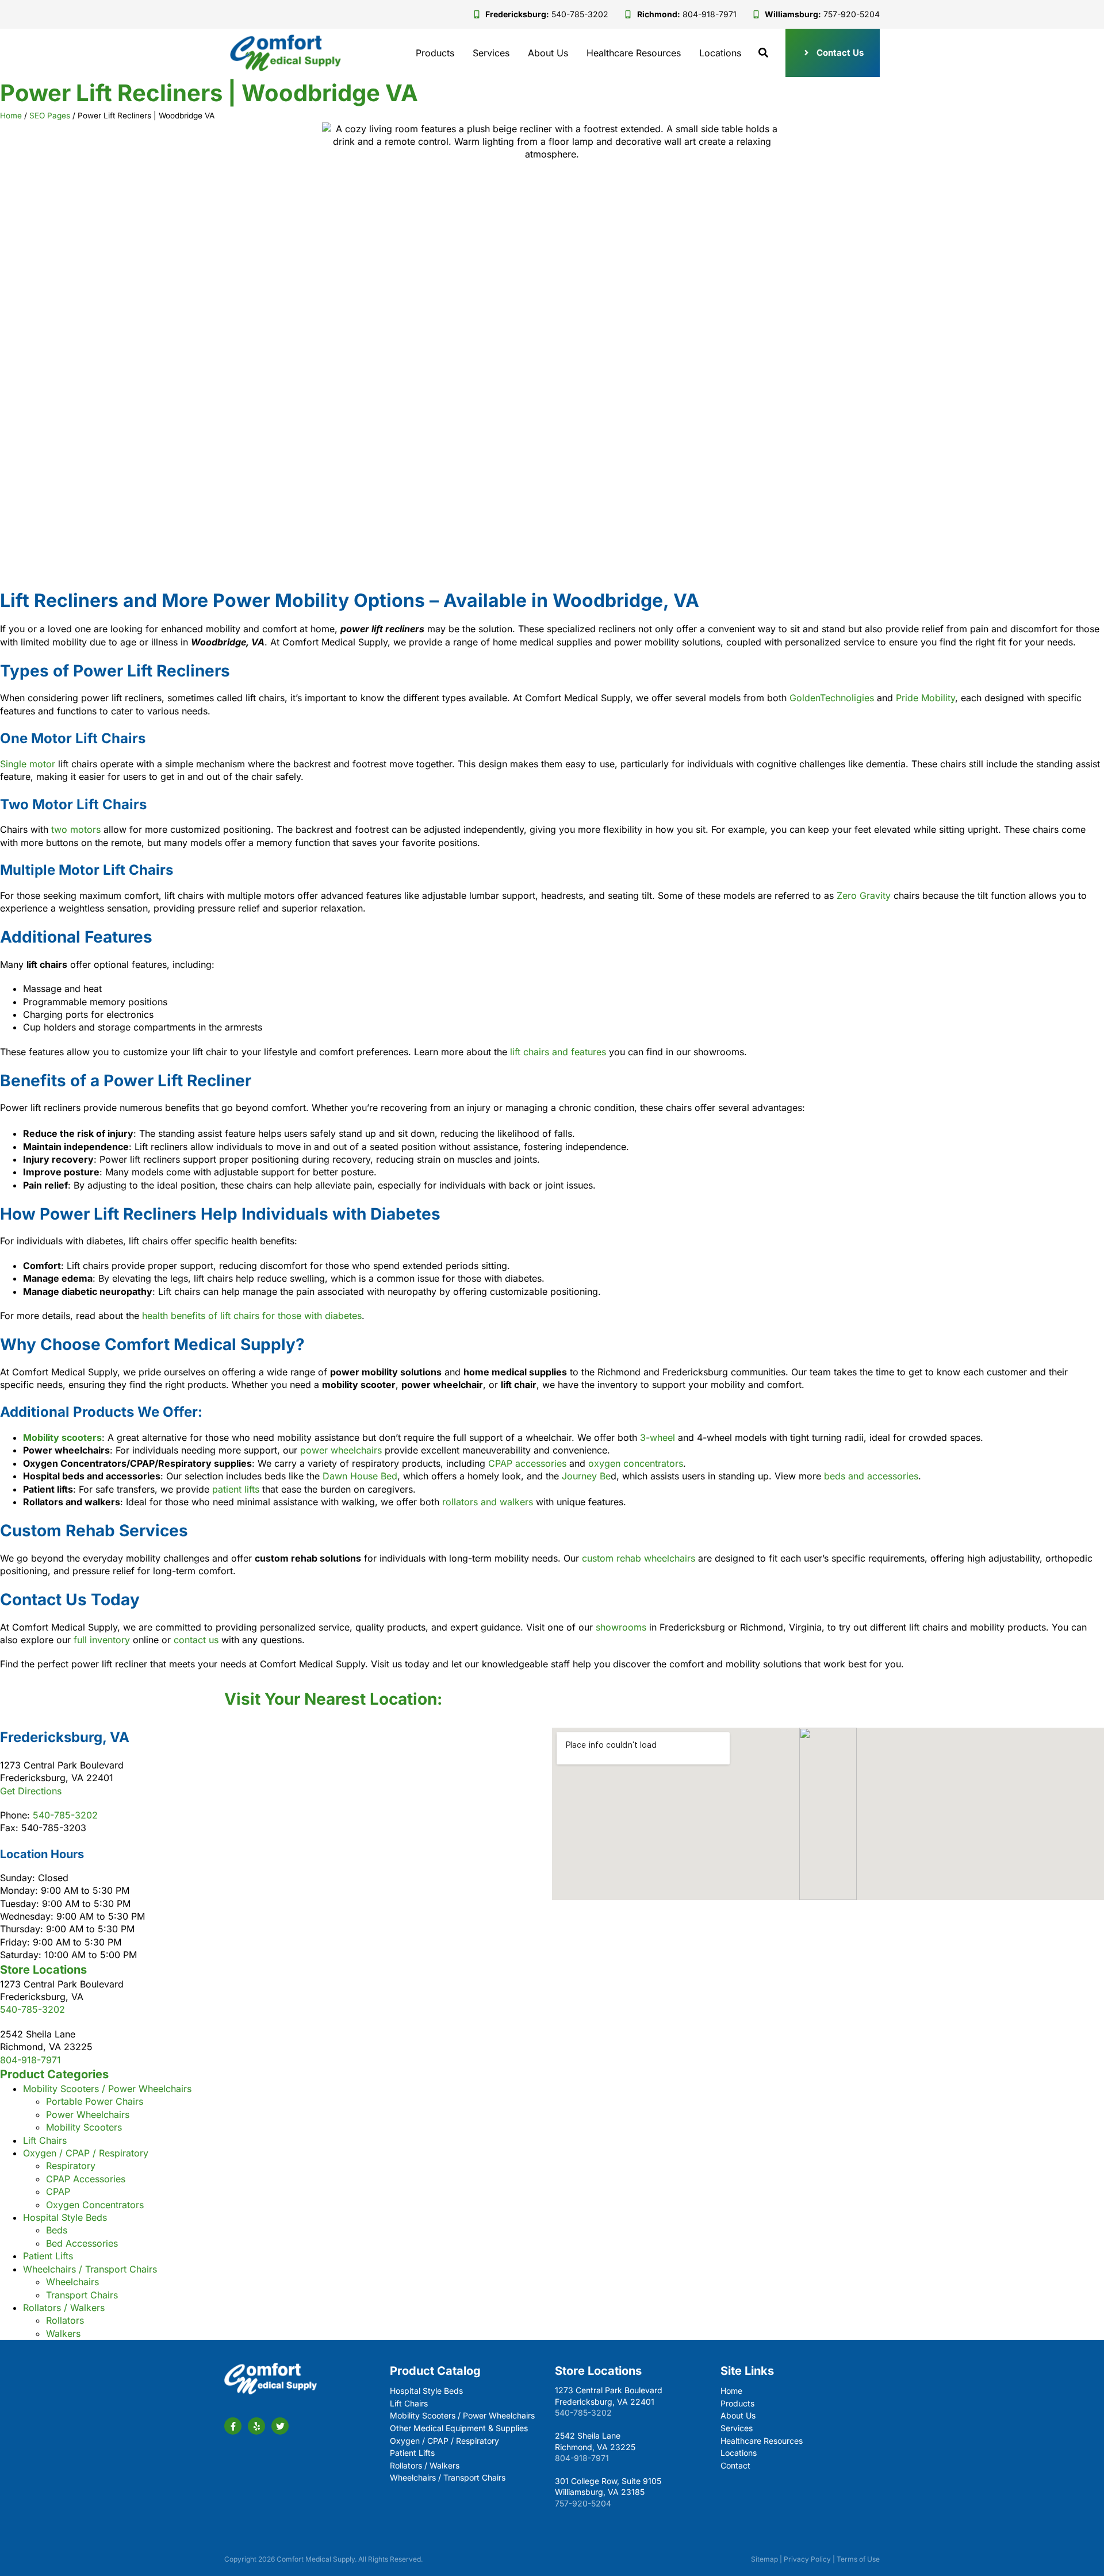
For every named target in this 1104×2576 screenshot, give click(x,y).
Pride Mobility (925, 698)
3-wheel (656, 1437)
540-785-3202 (65, 1815)
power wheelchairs (340, 1450)
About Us (548, 53)
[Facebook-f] (233, 2426)
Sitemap (764, 2559)
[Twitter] (280, 2426)
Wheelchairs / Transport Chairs (90, 2269)
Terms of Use (858, 2559)
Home (11, 116)
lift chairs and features (558, 1052)
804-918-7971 (30, 2060)
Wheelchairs (72, 2282)
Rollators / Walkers (64, 2308)
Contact (735, 2465)
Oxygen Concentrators (95, 2205)
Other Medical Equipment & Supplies (459, 2428)
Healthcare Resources (634, 53)
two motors (76, 829)
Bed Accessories (82, 2243)
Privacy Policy (807, 2559)
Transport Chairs (82, 2295)
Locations (720, 53)
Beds (57, 2230)
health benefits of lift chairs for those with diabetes (250, 1316)
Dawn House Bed (360, 1476)
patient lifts (234, 1489)
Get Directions (31, 1791)
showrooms (621, 1627)
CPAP (58, 2191)
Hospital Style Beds (65, 2217)
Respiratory (71, 2166)
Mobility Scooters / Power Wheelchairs (107, 2089)
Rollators (65, 2320)
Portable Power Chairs (95, 2101)
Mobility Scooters (84, 2127)
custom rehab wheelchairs (637, 1558)
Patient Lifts (48, 2256)
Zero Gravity (864, 895)
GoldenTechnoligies (832, 698)
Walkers (63, 2333)
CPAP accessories (526, 1463)
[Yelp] (256, 2426)
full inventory (100, 1640)
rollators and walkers (486, 1502)
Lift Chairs (45, 2140)
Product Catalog (435, 2371)
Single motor (28, 764)
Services (491, 53)
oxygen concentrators (634, 1463)
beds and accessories (870, 1476)
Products (435, 53)
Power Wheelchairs (88, 2114)
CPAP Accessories (86, 2179)
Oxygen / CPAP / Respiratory (86, 2153)
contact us (196, 1640)
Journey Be (586, 1476)
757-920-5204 (583, 2503)
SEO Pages (50, 116)
